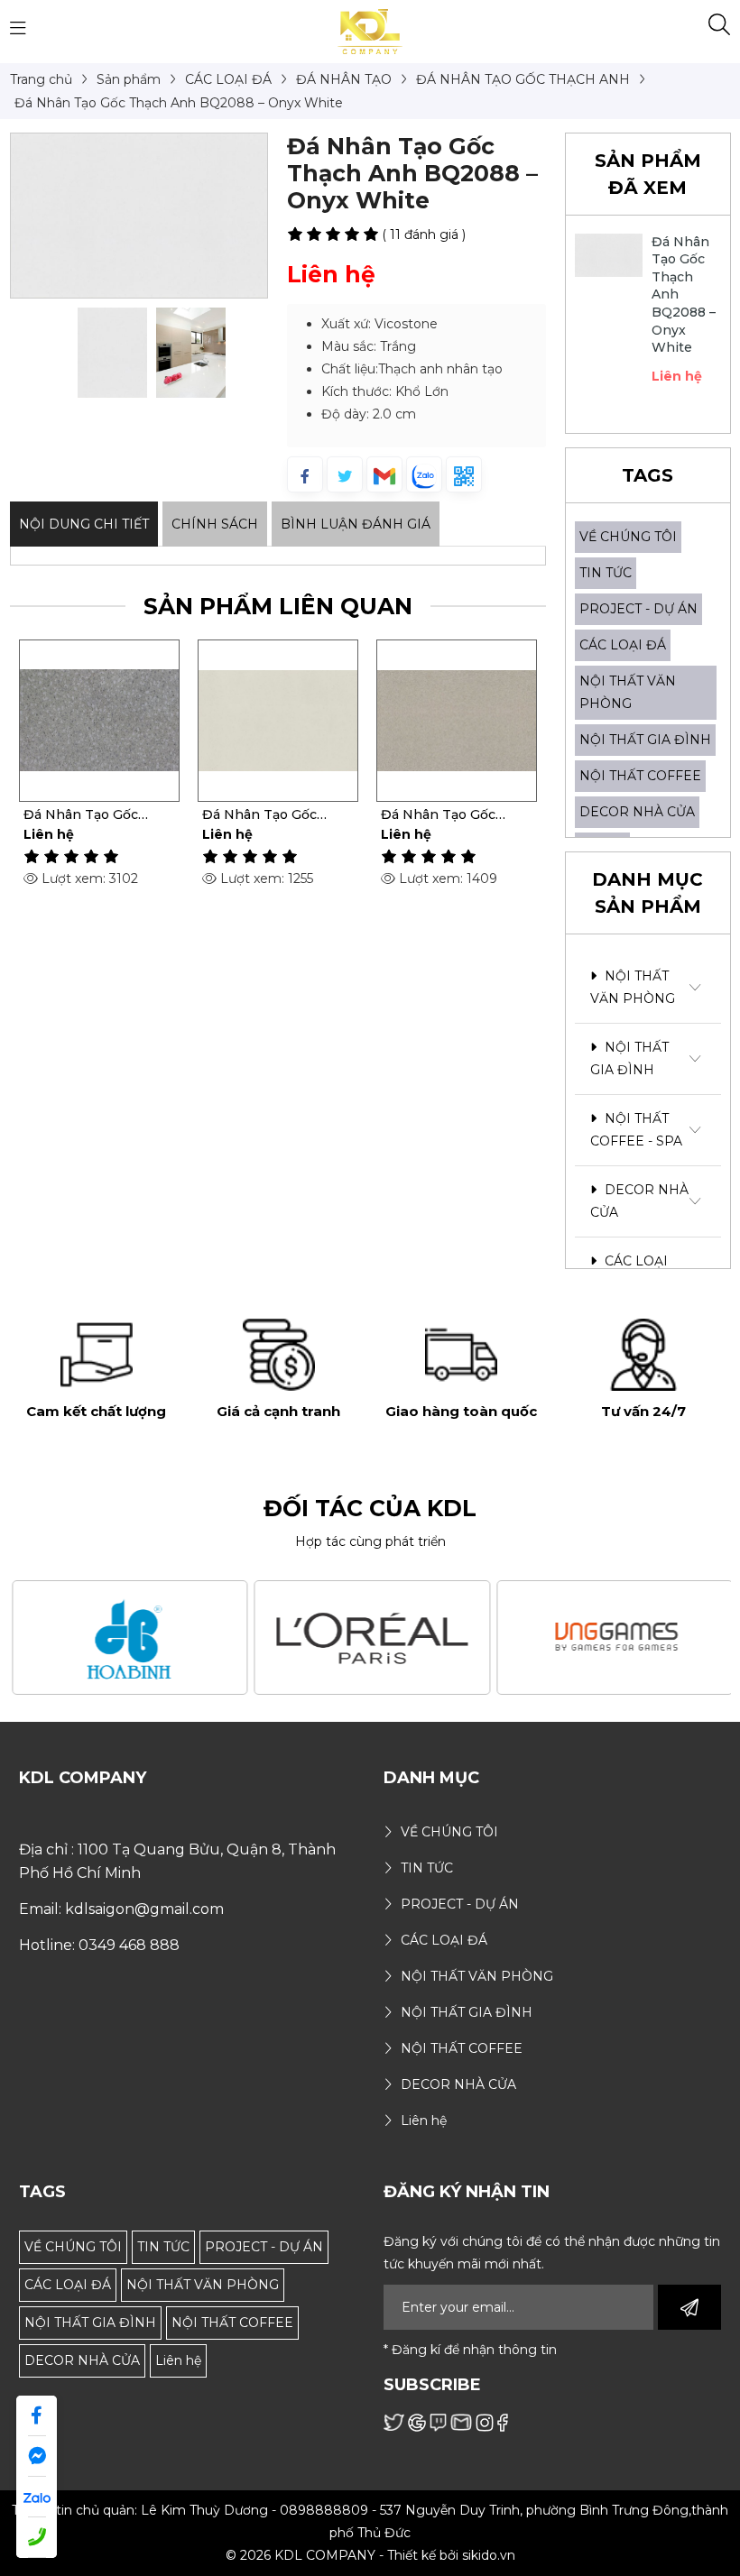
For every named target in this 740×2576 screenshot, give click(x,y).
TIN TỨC (606, 573)
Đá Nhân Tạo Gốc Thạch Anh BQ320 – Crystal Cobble (268, 814)
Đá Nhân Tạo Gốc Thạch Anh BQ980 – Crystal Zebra (447, 814)
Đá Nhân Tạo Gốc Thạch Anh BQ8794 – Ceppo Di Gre (93, 814)
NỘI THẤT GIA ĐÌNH (645, 740)
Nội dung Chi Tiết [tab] (84, 524)
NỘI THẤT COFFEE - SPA (636, 1130)
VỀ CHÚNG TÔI (628, 537)
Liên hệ (178, 2360)
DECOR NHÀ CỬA (637, 812)
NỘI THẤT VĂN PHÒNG (633, 987)
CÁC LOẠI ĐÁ (623, 645)
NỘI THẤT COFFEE (640, 776)
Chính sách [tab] (215, 524)
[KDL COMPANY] (370, 31)
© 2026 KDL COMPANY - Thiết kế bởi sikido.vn (370, 2555)
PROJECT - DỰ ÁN (638, 609)
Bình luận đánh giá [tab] (356, 524)
